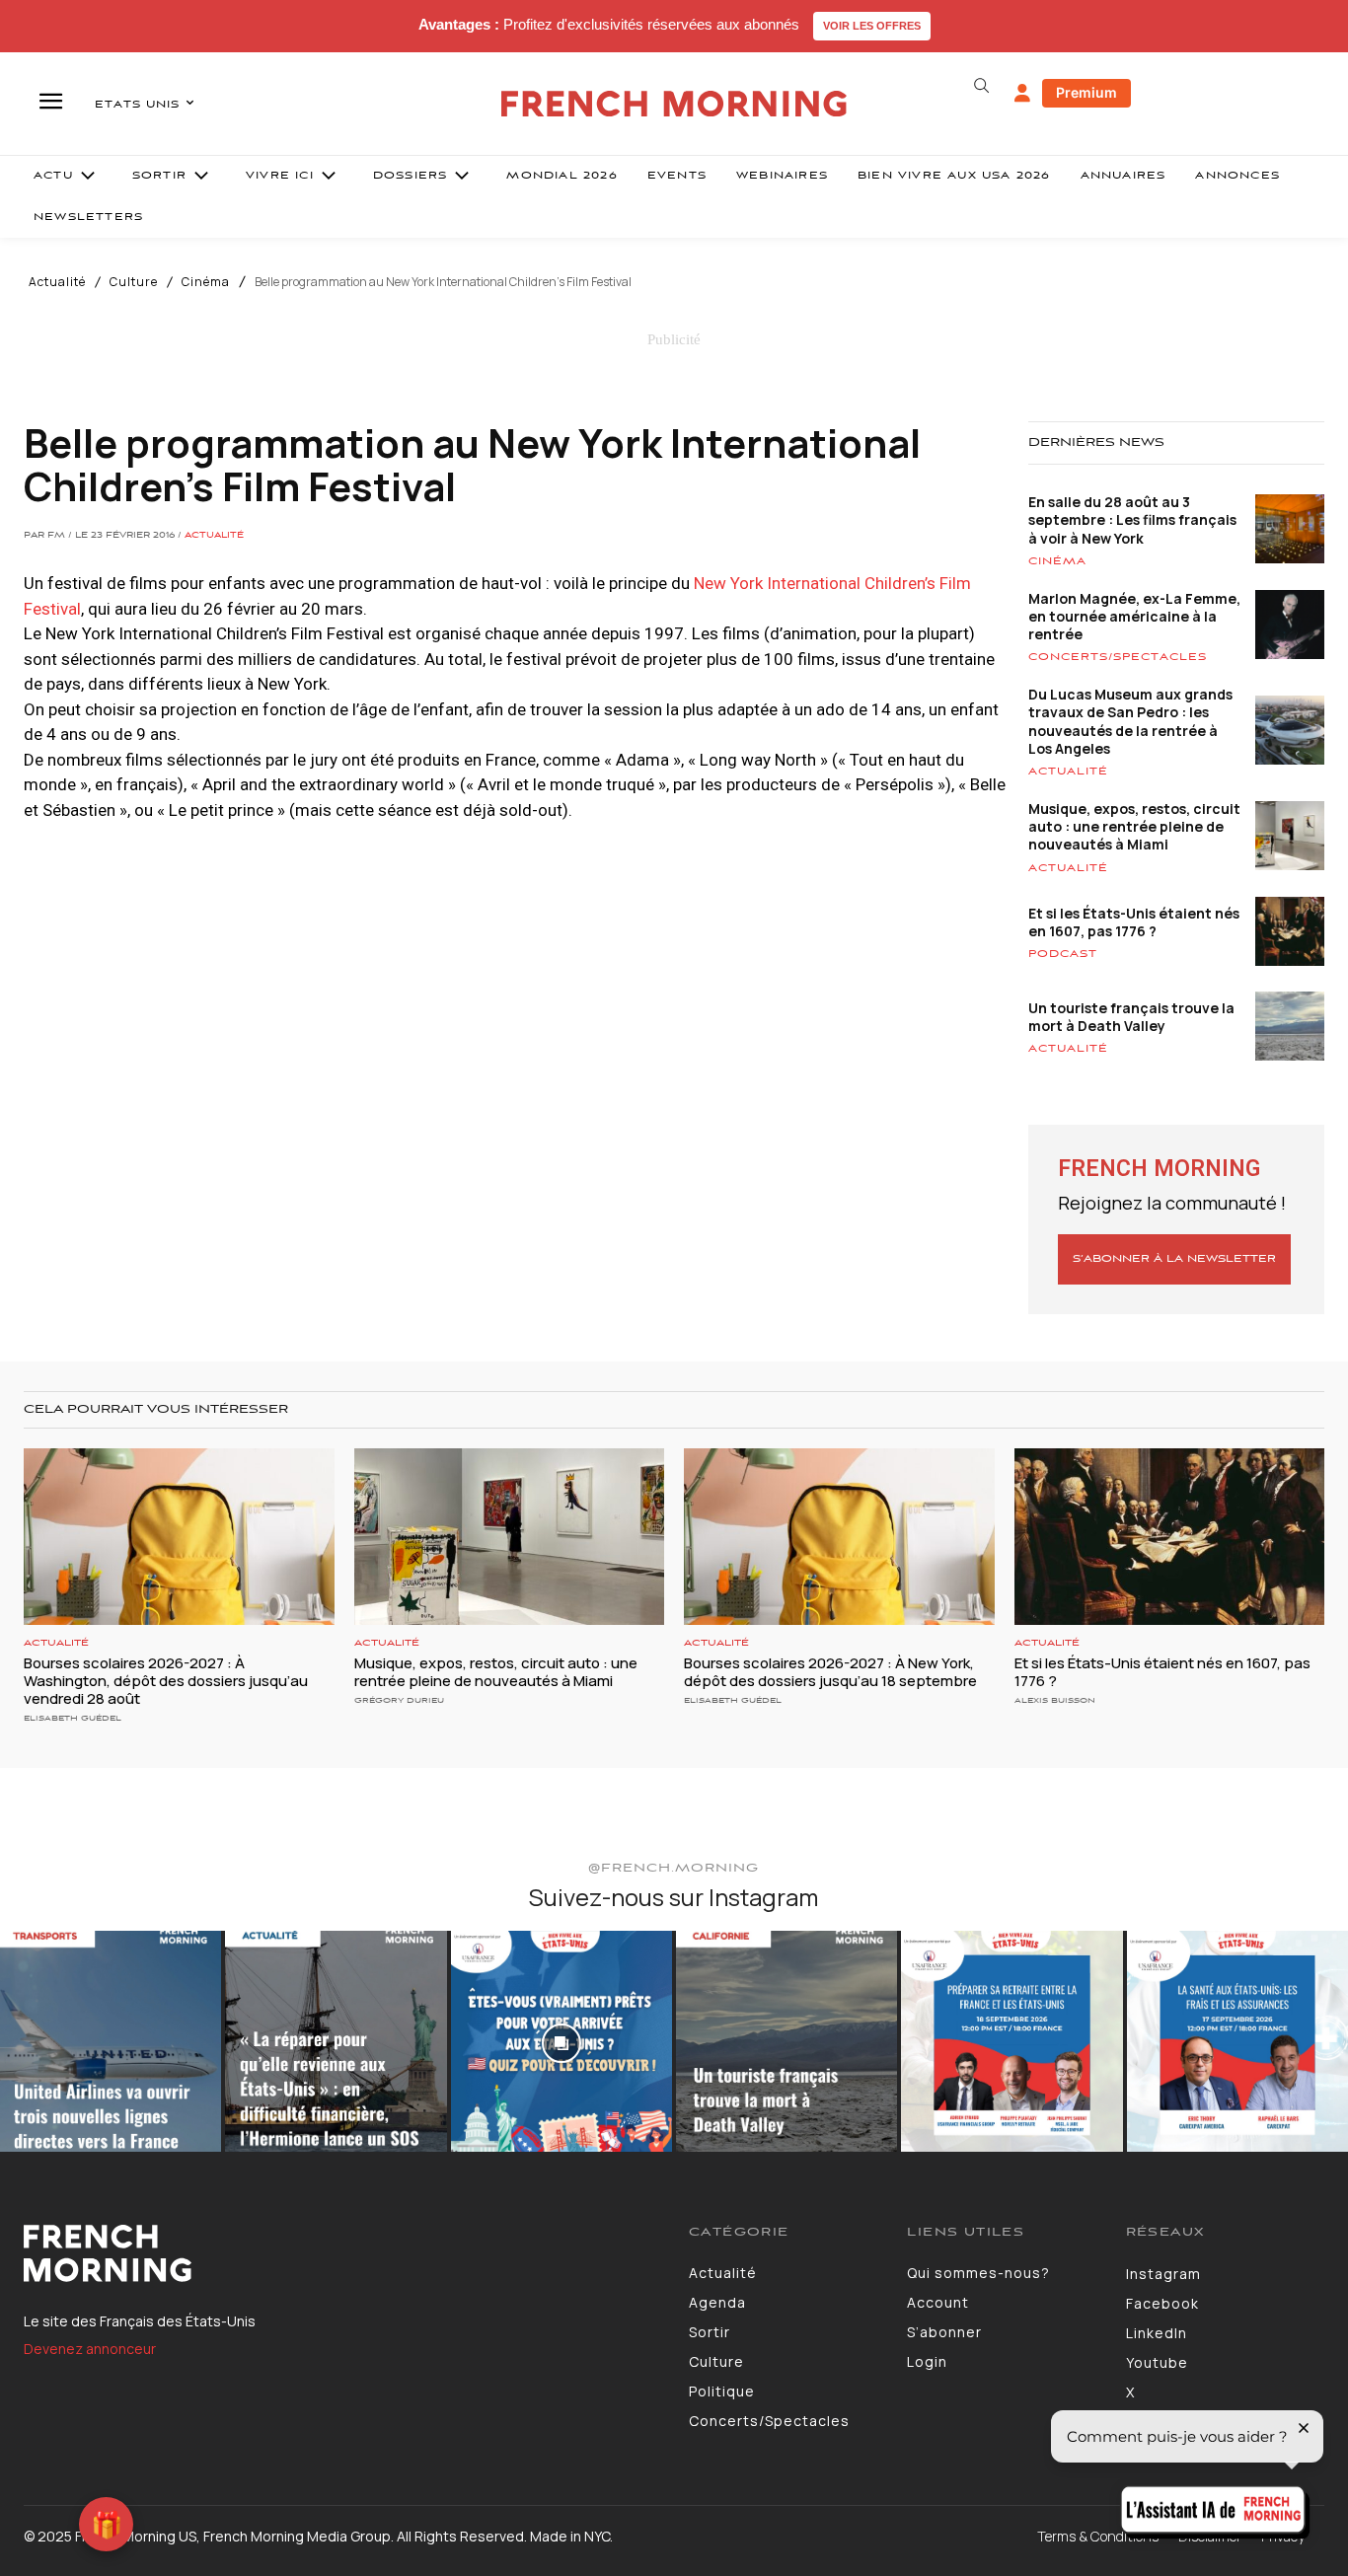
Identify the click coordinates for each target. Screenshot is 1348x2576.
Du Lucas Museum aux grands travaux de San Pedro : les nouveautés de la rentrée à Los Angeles (1130, 721)
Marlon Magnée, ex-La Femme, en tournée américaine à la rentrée (1134, 616)
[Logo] (341, 2253)
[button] (982, 86)
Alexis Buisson (1055, 1700)
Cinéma (206, 282)
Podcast (1063, 954)
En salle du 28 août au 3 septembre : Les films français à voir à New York (1132, 519)
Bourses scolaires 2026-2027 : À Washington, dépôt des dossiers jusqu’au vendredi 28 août (166, 1681)
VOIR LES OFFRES (872, 26)
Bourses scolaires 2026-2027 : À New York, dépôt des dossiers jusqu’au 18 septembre (830, 1672)
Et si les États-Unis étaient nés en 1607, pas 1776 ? (1134, 922)
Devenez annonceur (90, 2349)
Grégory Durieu (399, 1700)
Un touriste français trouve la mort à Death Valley (1131, 1017)
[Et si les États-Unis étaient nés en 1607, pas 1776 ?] (1170, 1537)
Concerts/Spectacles (1118, 657)
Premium (1086, 92)
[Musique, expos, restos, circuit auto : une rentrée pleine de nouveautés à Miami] (510, 1537)
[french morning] (674, 104)
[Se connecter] (1022, 94)
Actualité (57, 282)
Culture (134, 282)
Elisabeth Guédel (73, 1718)
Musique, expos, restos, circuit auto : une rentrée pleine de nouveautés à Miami (1134, 826)
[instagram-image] (111, 2041)
